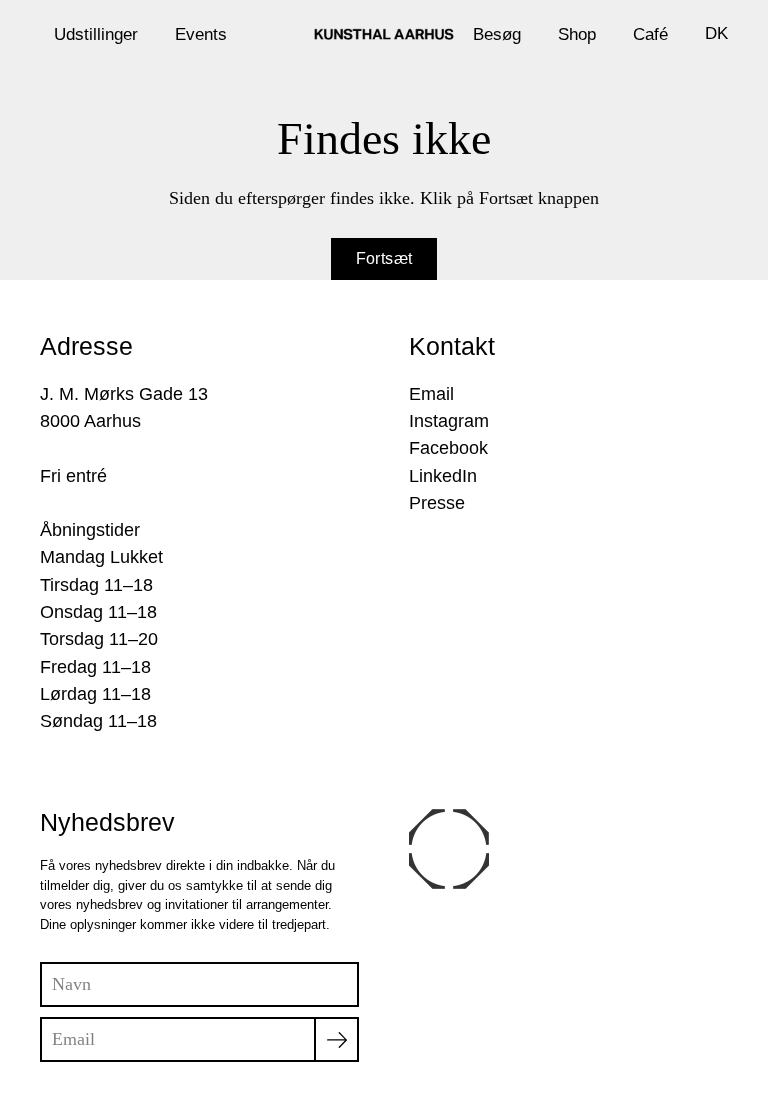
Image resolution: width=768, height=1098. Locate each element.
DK (716, 33)
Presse (437, 503)
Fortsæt (384, 258)
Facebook (448, 448)
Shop (577, 34)
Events (201, 34)
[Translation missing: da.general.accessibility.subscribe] (336, 1039)
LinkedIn (443, 476)
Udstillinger (96, 34)
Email (431, 394)
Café (650, 34)
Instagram (449, 421)
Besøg (497, 34)
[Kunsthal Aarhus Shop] (384, 34)
